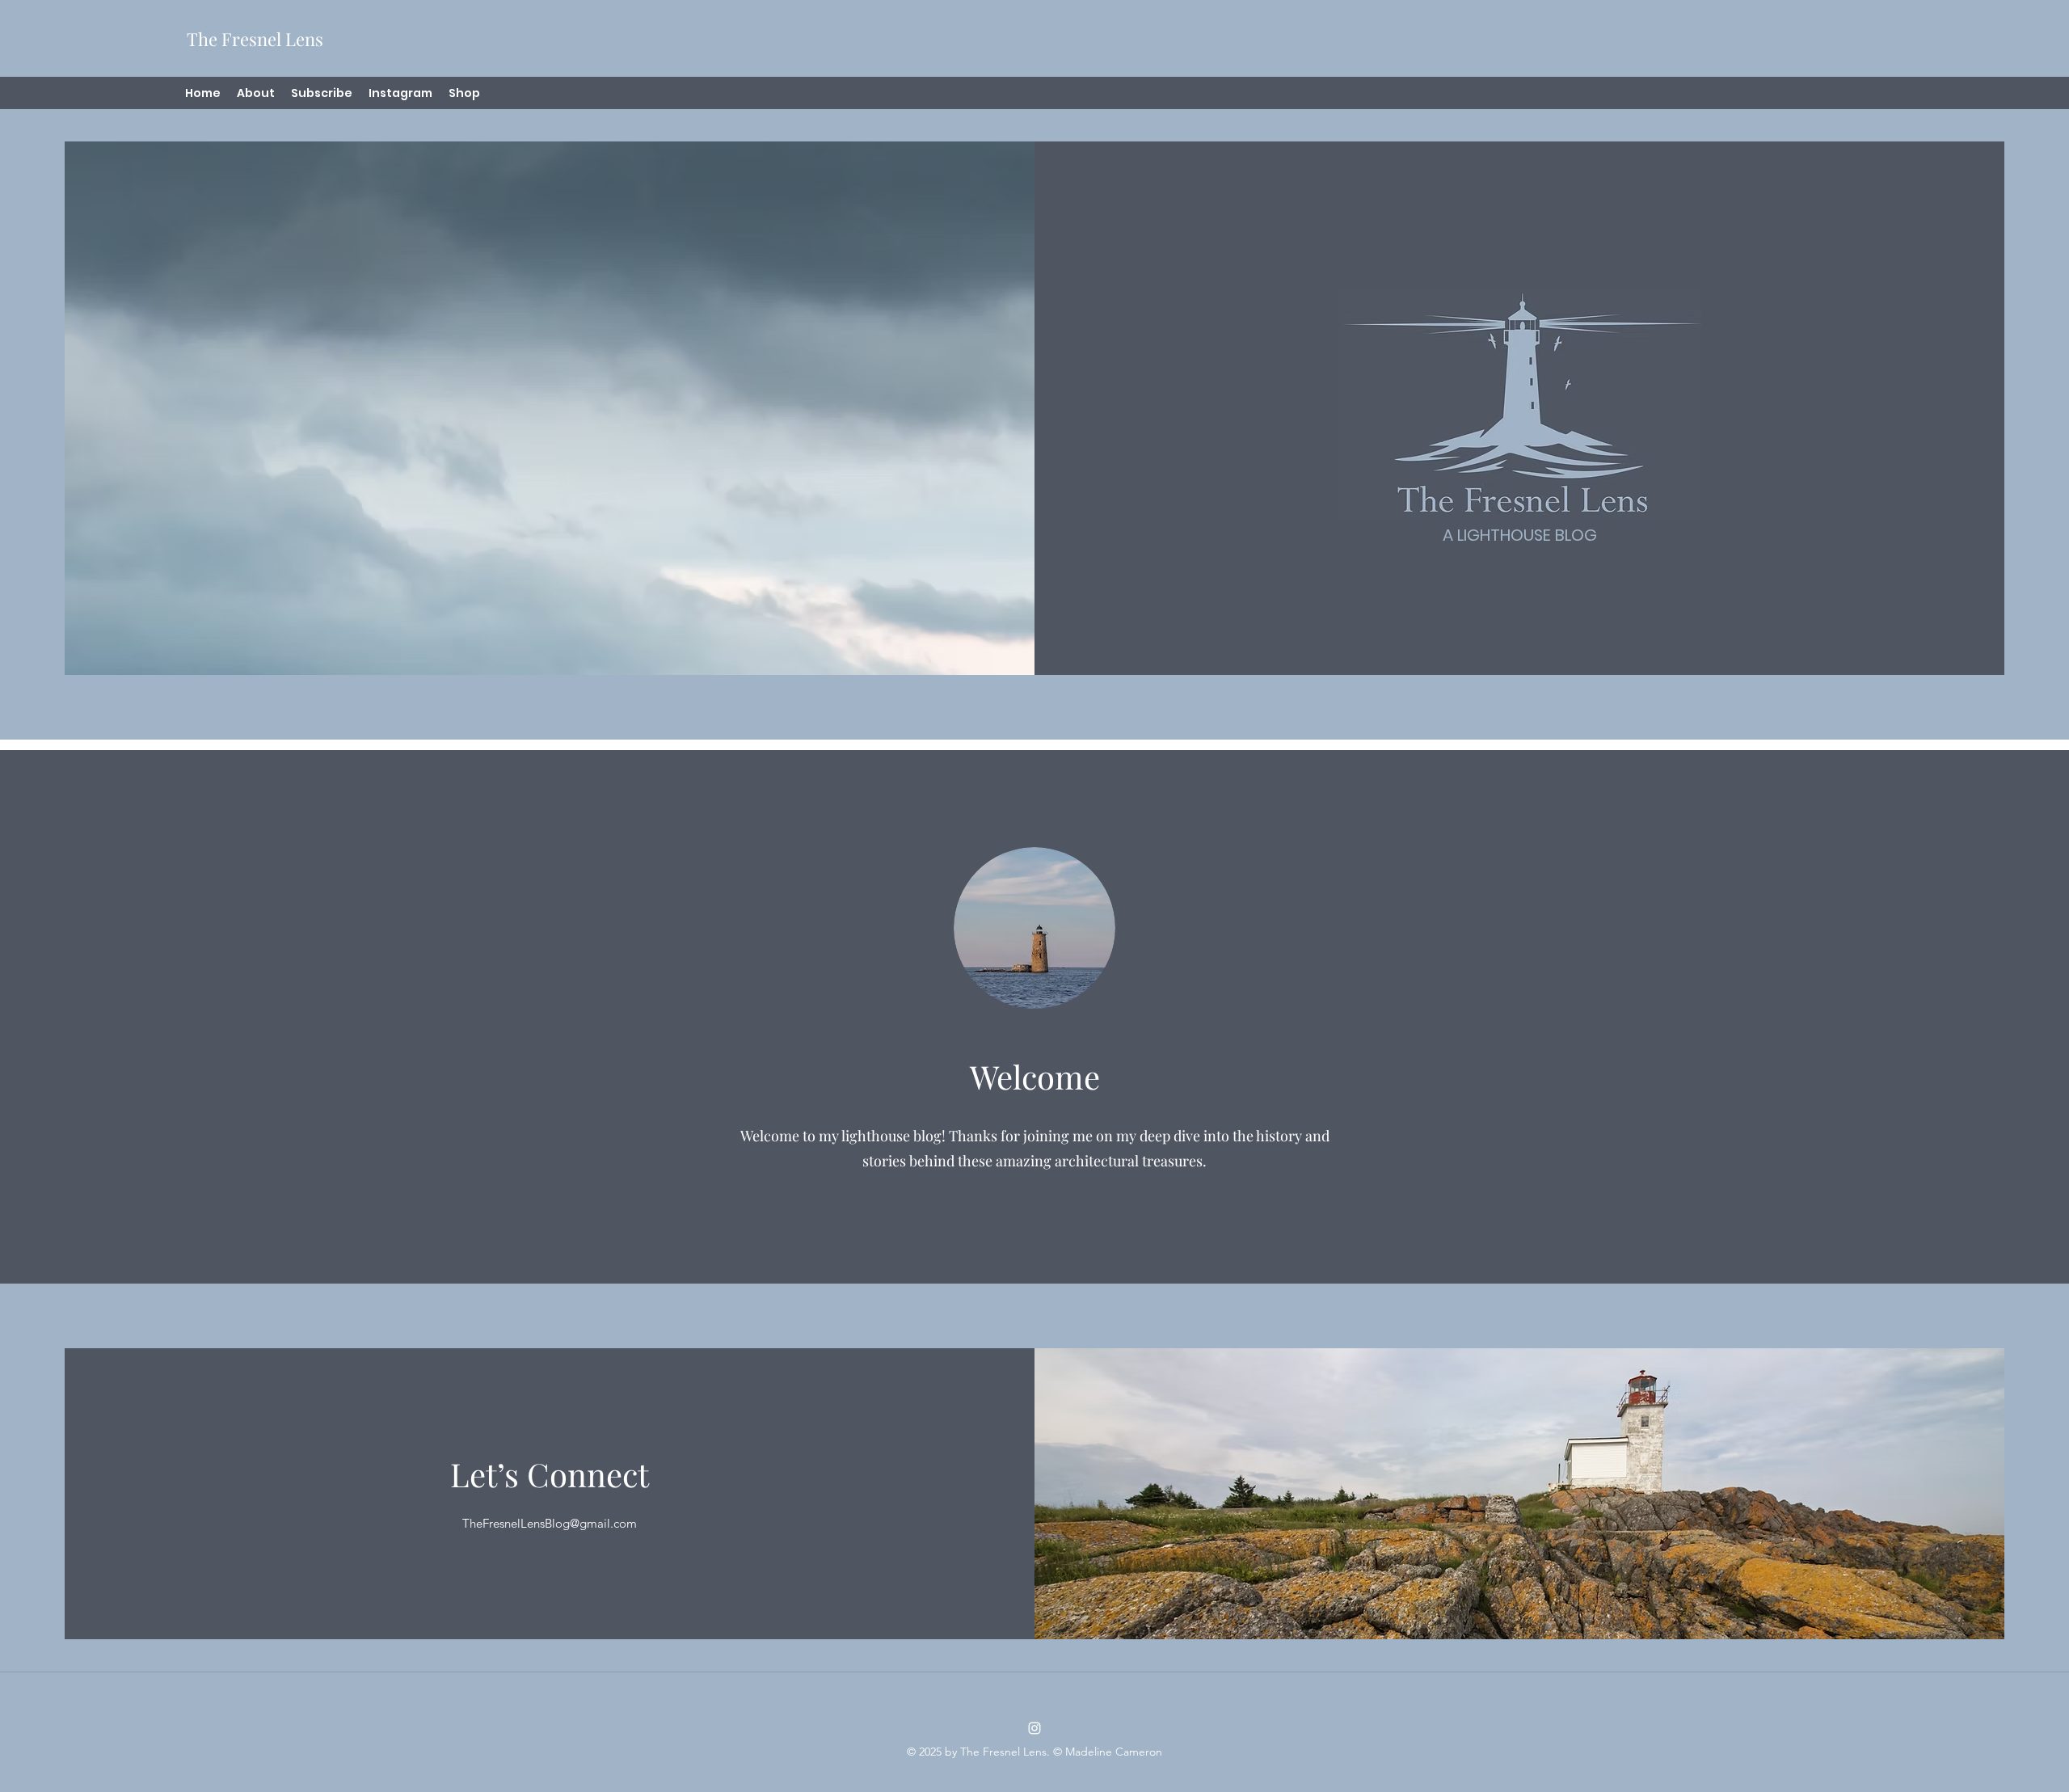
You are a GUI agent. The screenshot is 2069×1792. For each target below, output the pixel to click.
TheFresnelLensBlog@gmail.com (550, 1523)
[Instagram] (1034, 1728)
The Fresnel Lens (255, 39)
